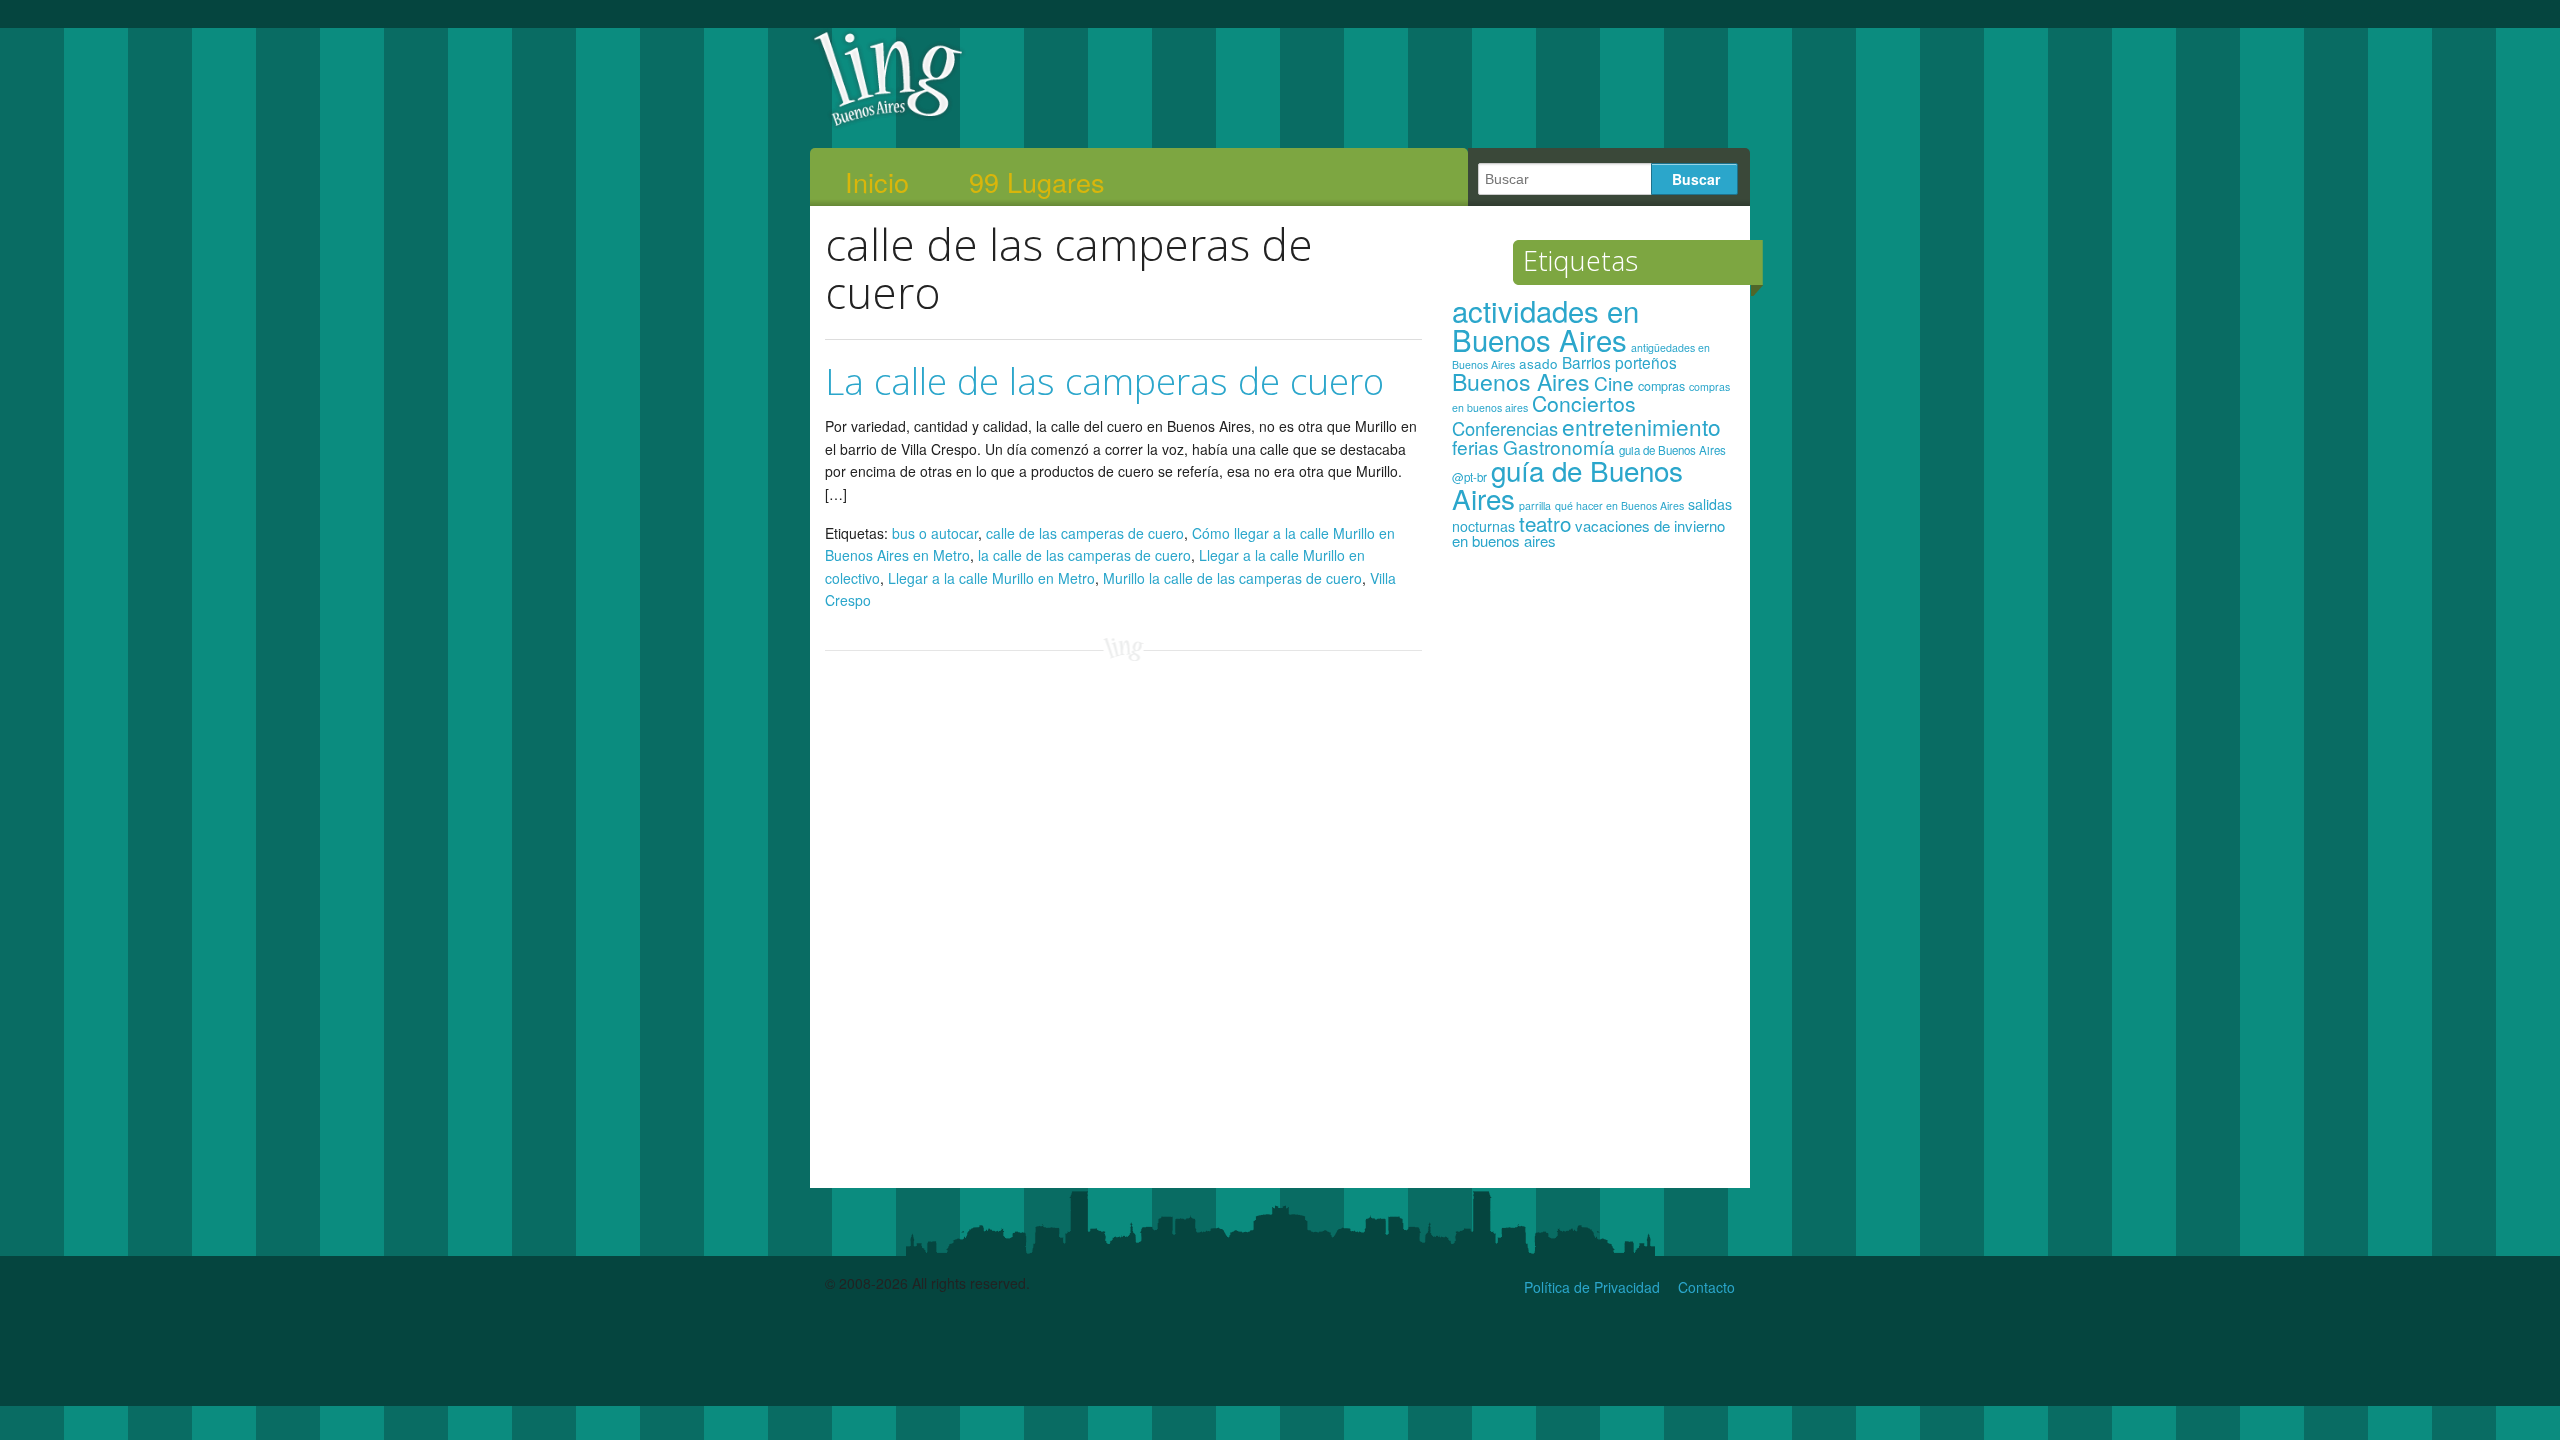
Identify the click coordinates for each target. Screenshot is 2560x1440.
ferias (1475, 446)
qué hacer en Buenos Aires (1619, 505)
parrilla (1535, 505)
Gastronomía (1559, 446)
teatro (1545, 523)
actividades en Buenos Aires (1545, 324)
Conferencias (1505, 428)
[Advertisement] (1593, 878)
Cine (1614, 382)
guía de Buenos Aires (1567, 484)
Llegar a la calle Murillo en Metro (991, 578)
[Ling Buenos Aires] (888, 124)
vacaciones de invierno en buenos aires (1588, 533)
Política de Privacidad (1592, 1287)
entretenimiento (1641, 426)
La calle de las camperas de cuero (1104, 380)
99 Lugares (1037, 182)
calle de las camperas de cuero (1085, 533)
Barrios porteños (1619, 362)
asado (1538, 363)
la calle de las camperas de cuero (1084, 555)
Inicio (877, 182)
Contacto (1706, 1287)
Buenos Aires (1521, 381)
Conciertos (1584, 403)
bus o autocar (935, 533)
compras (1661, 386)
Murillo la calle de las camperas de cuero (1232, 578)
